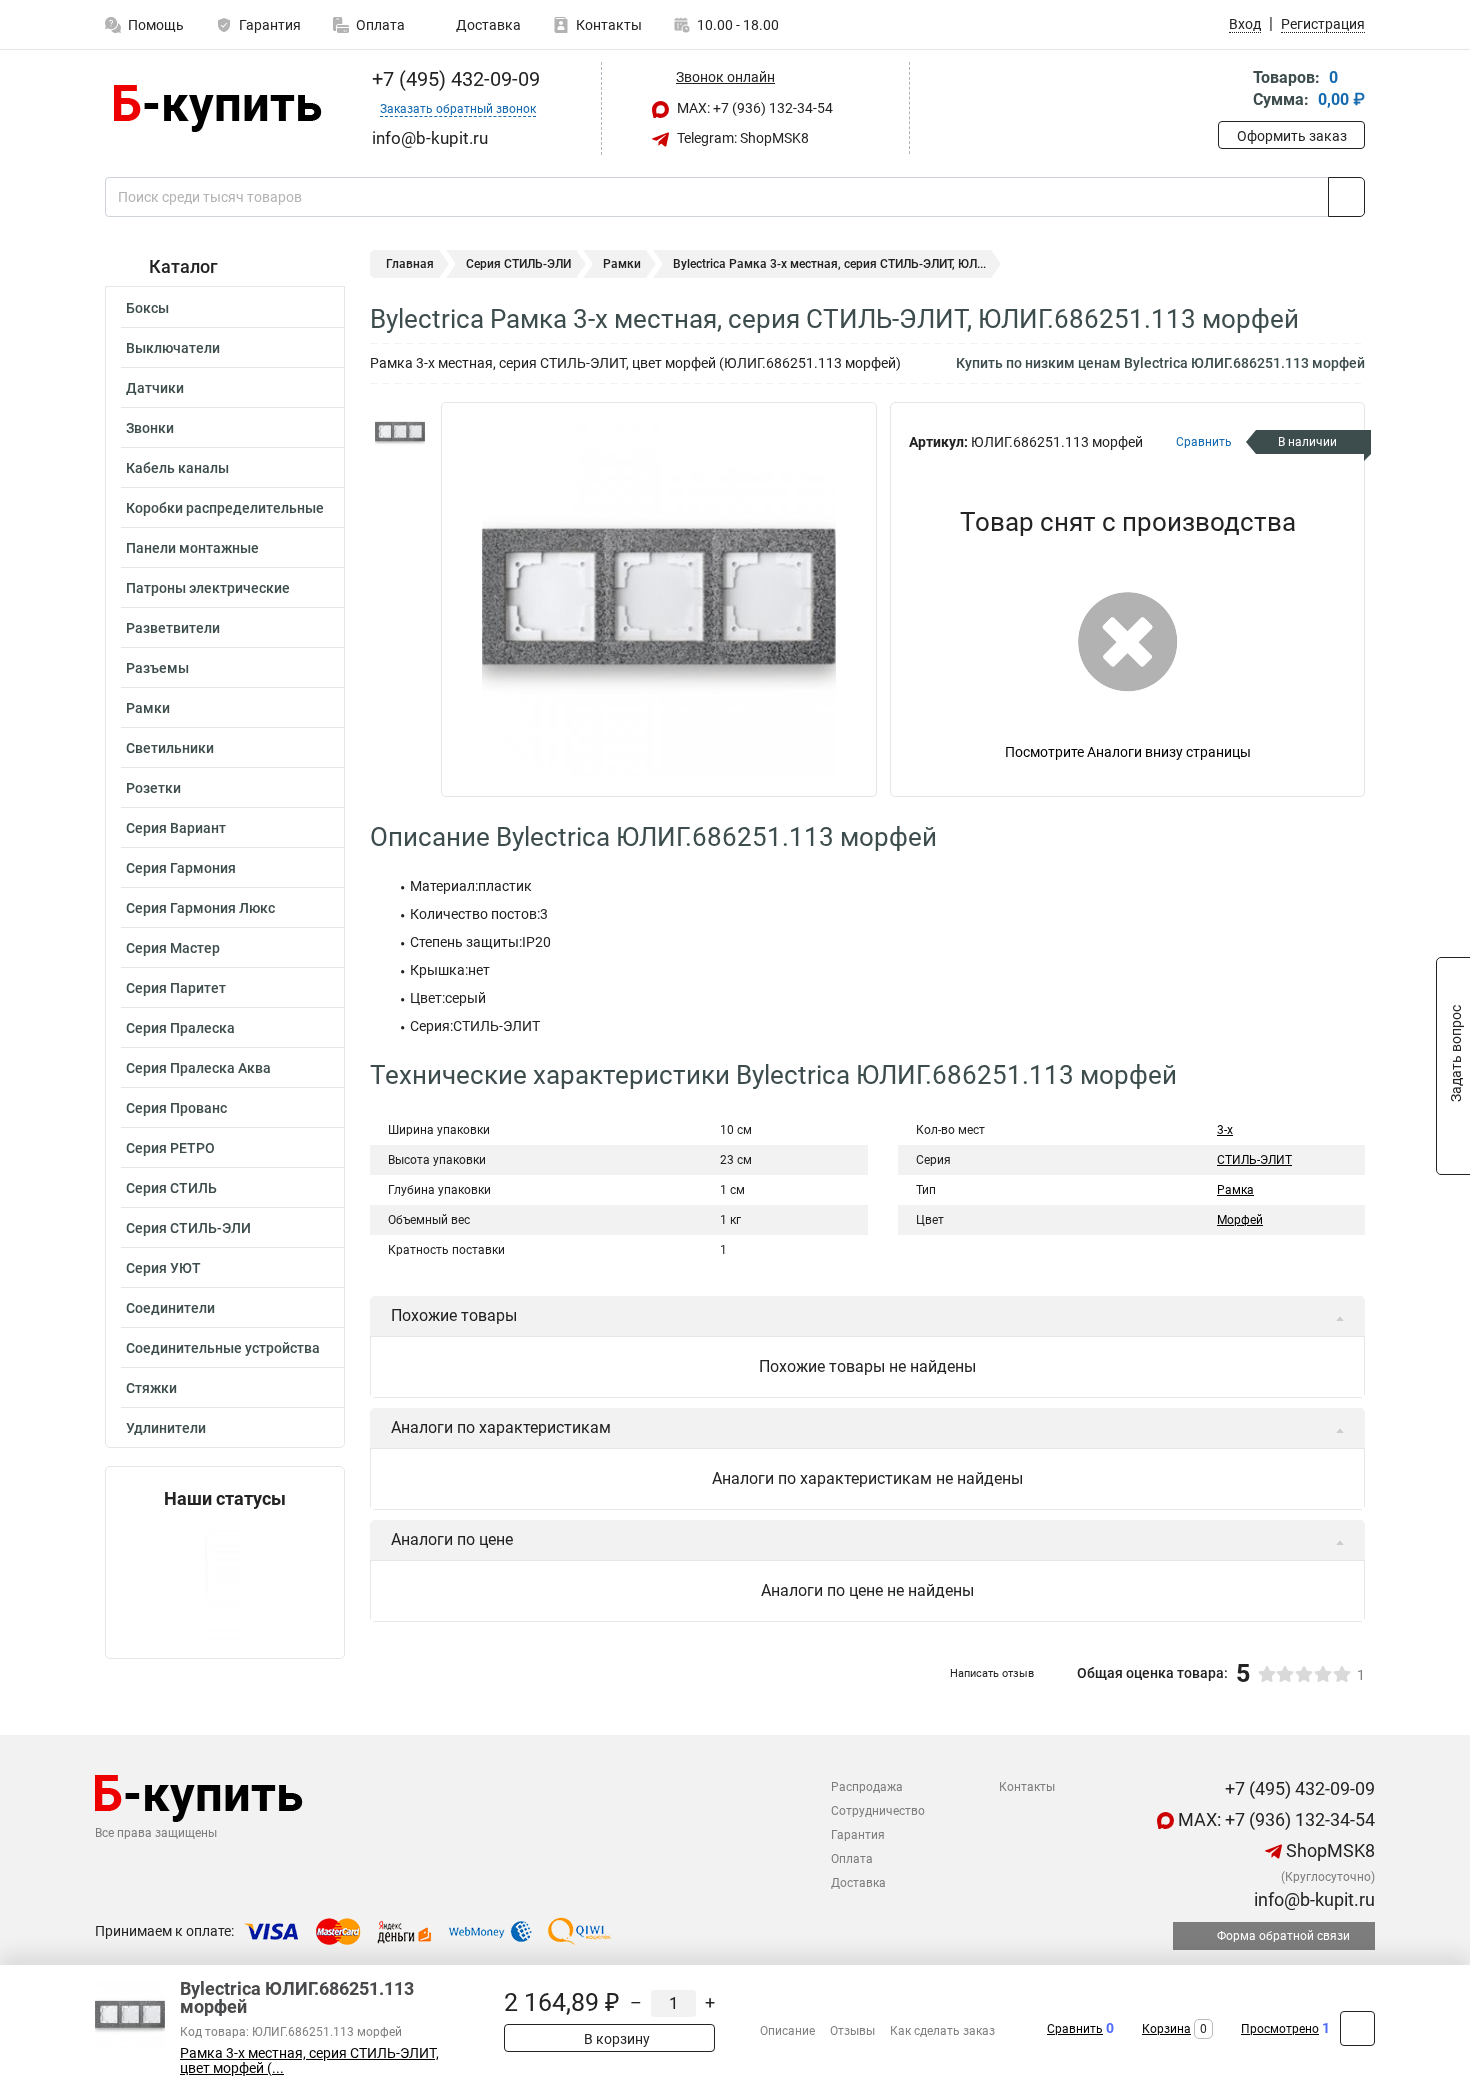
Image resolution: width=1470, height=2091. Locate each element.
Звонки (150, 428)
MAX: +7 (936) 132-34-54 (753, 108)
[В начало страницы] (1357, 2028)
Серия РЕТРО (170, 1148)
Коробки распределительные (225, 508)
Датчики (155, 388)
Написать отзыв (992, 1673)
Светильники (170, 748)
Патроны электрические (208, 588)
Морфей (1240, 1220)
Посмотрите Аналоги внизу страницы (1128, 752)
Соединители (170, 1308)
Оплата (380, 25)
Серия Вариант (176, 828)
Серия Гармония (181, 868)
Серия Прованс (176, 1108)
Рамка (1235, 1190)
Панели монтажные (192, 548)
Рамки (148, 708)
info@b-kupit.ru (1312, 1899)
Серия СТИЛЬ (171, 1188)
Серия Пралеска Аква (198, 1068)
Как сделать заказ (942, 2031)
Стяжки (151, 1388)
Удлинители (166, 1428)
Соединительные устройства (223, 1348)
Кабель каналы (177, 468)
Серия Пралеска (180, 1028)
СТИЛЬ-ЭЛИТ (1254, 1160)
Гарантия (270, 25)
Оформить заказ (1292, 136)
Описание (787, 2031)
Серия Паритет (176, 988)
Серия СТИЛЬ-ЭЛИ (188, 1228)
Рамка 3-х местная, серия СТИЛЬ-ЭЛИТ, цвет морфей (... (309, 2061)
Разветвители (173, 628)
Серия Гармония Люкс (200, 908)
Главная (410, 264)
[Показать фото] (400, 432)
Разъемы (157, 668)
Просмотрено (1280, 2029)
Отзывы (852, 2031)
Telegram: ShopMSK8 (741, 138)
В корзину (615, 2039)
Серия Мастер (173, 948)
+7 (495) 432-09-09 (453, 79)
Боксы (147, 308)
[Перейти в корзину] (1232, 90)
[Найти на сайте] (1346, 197)
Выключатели (173, 348)
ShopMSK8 (1328, 1850)
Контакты (609, 25)
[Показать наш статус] (225, 1583)
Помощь (156, 25)
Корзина (1166, 2029)
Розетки (153, 788)
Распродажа (867, 1787)
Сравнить (1075, 2029)
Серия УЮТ (163, 1268)
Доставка (487, 25)
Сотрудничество (878, 1811)
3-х (1225, 1130)
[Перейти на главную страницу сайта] (217, 108)
